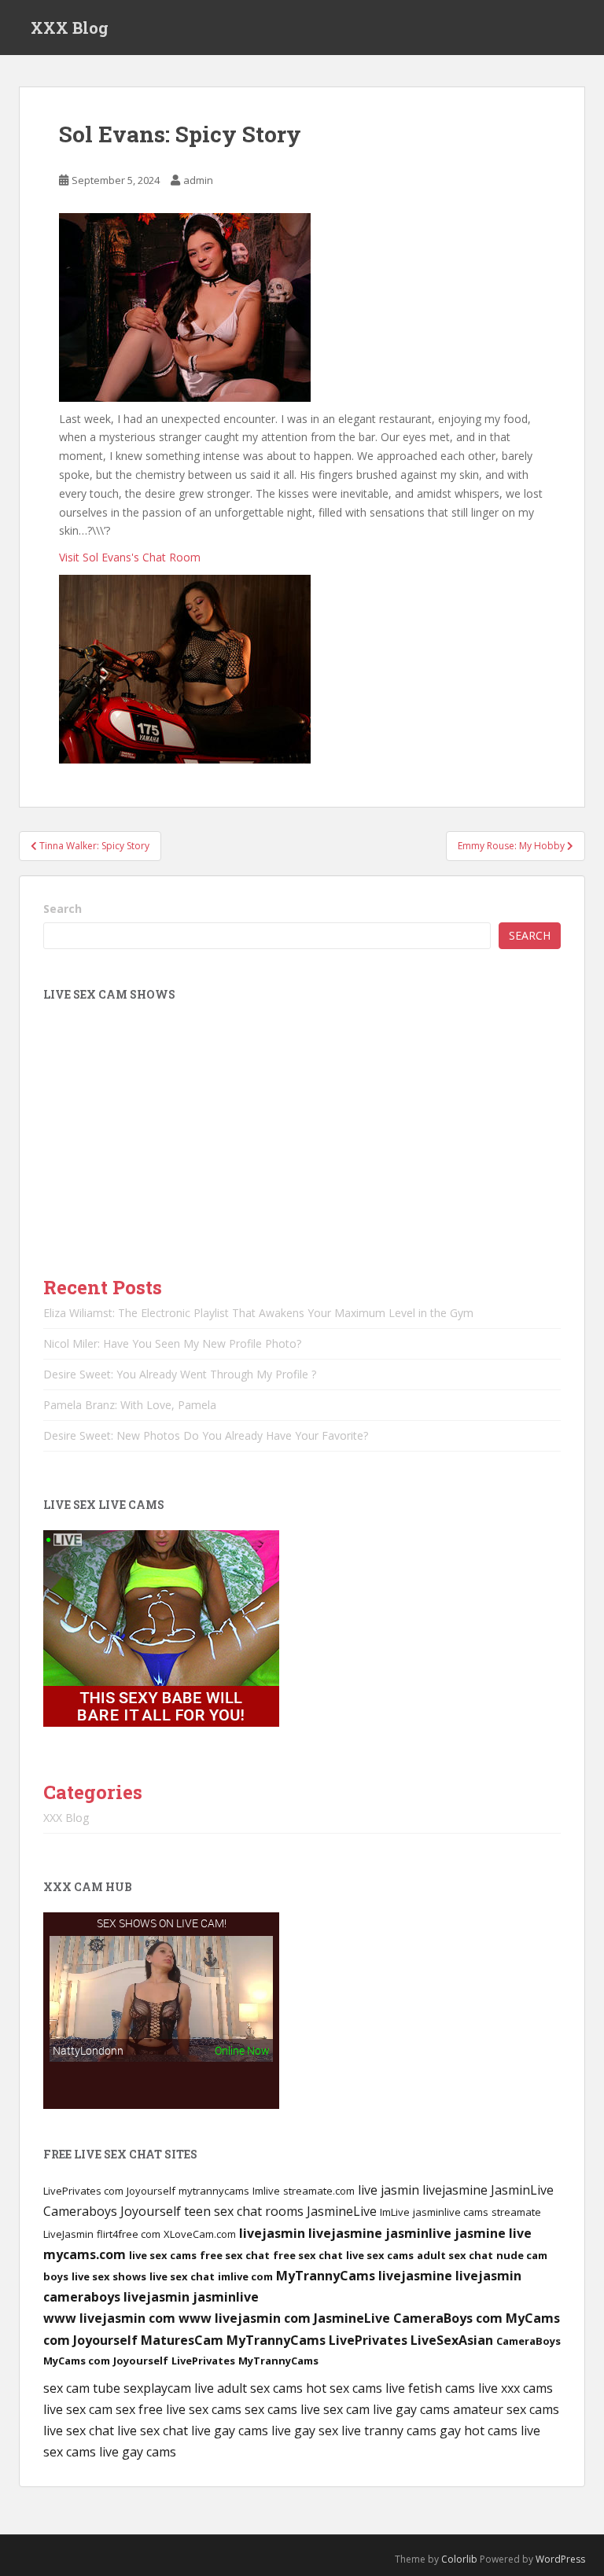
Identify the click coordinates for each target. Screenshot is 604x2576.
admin (198, 180)
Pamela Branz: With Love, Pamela (130, 1405)
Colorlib (459, 2559)
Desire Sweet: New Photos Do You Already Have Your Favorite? (206, 1435)
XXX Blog (70, 28)
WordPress (560, 2559)
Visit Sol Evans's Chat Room (130, 557)
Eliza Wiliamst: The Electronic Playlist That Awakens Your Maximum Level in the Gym (258, 1313)
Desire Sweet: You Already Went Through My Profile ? (180, 1374)
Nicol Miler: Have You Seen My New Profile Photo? (172, 1343)
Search (63, 909)
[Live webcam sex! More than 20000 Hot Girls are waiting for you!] (161, 1627)
